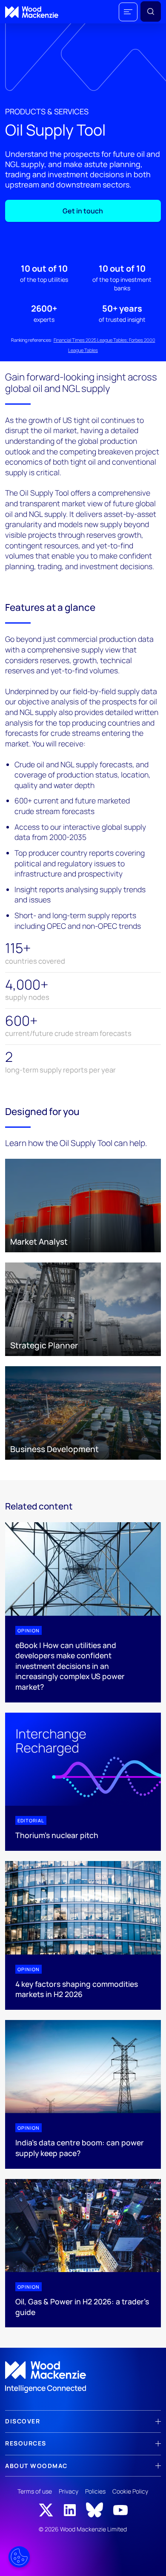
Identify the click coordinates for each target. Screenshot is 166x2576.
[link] (83, 2377)
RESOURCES (26, 2443)
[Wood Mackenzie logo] (32, 12)
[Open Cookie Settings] (19, 2557)
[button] (128, 12)
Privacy (69, 2491)
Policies (95, 2491)
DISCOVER (23, 2421)
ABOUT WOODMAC (36, 2466)
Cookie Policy (130, 2491)
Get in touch (83, 211)
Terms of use (35, 2491)
